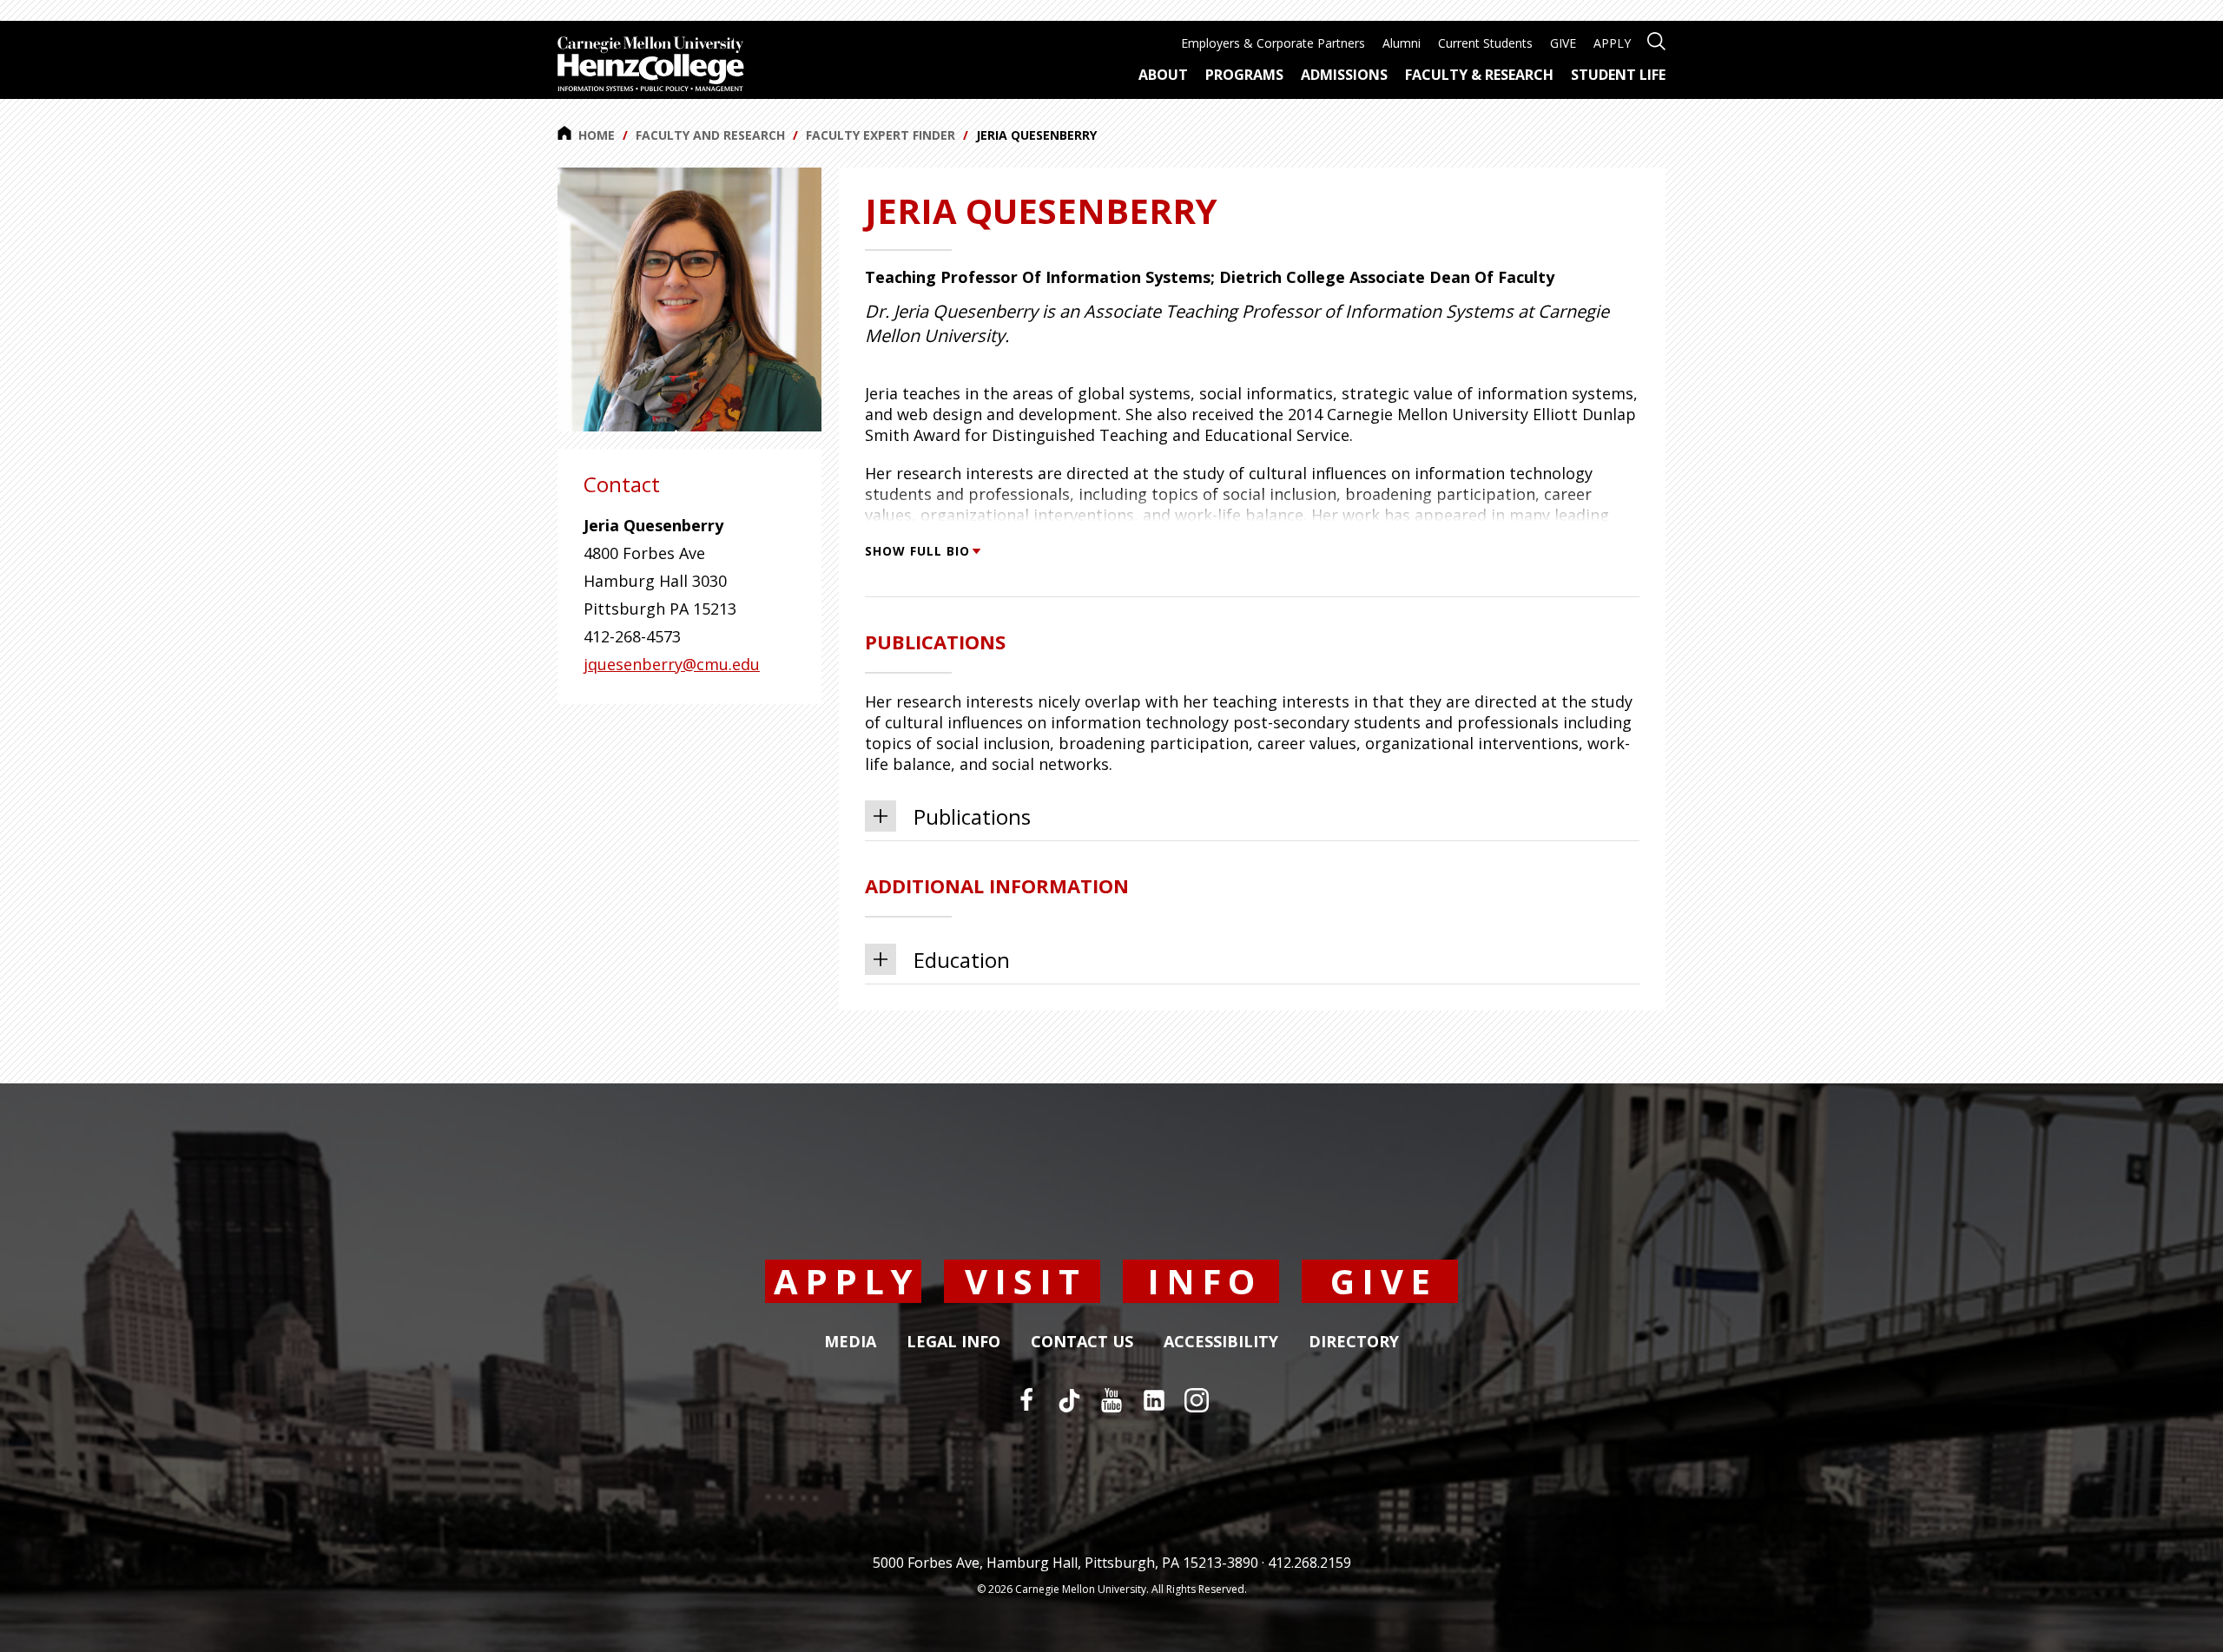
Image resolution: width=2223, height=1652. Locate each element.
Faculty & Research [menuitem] (1479, 75)
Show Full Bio (917, 551)
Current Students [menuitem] (1485, 43)
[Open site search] (1656, 39)
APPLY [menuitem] (1612, 43)
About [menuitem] (1163, 75)
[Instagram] (1197, 1400)
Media (850, 1342)
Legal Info (953, 1342)
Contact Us (1082, 1342)
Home (597, 135)
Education (962, 960)
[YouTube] (1111, 1400)
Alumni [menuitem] (1402, 43)
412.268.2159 (1309, 1563)
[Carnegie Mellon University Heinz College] (651, 66)
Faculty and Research (710, 135)
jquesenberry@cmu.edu (672, 664)
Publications (972, 816)
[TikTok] (1069, 1400)
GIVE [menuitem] (1563, 43)
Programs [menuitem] (1244, 75)
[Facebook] (1026, 1400)
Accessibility (1221, 1342)
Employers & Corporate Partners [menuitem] (1273, 43)
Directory (1354, 1342)
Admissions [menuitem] (1344, 75)
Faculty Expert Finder (881, 135)
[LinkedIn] (1154, 1400)
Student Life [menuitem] (1618, 75)
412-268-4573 (632, 636)
